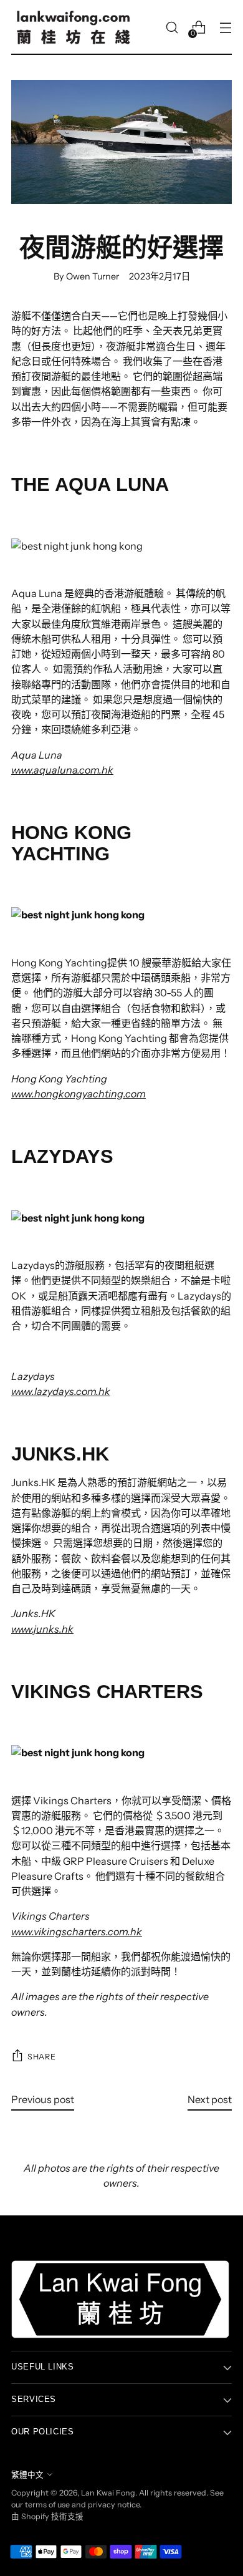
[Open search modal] (172, 28)
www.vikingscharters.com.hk (77, 1932)
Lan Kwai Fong (108, 2493)
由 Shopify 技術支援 (47, 2516)
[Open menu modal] (225, 28)
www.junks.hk (42, 1629)
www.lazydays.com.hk (61, 1391)
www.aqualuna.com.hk (62, 770)
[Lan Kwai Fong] (74, 27)
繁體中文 (27, 2475)
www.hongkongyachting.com (79, 1094)
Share (41, 2057)
